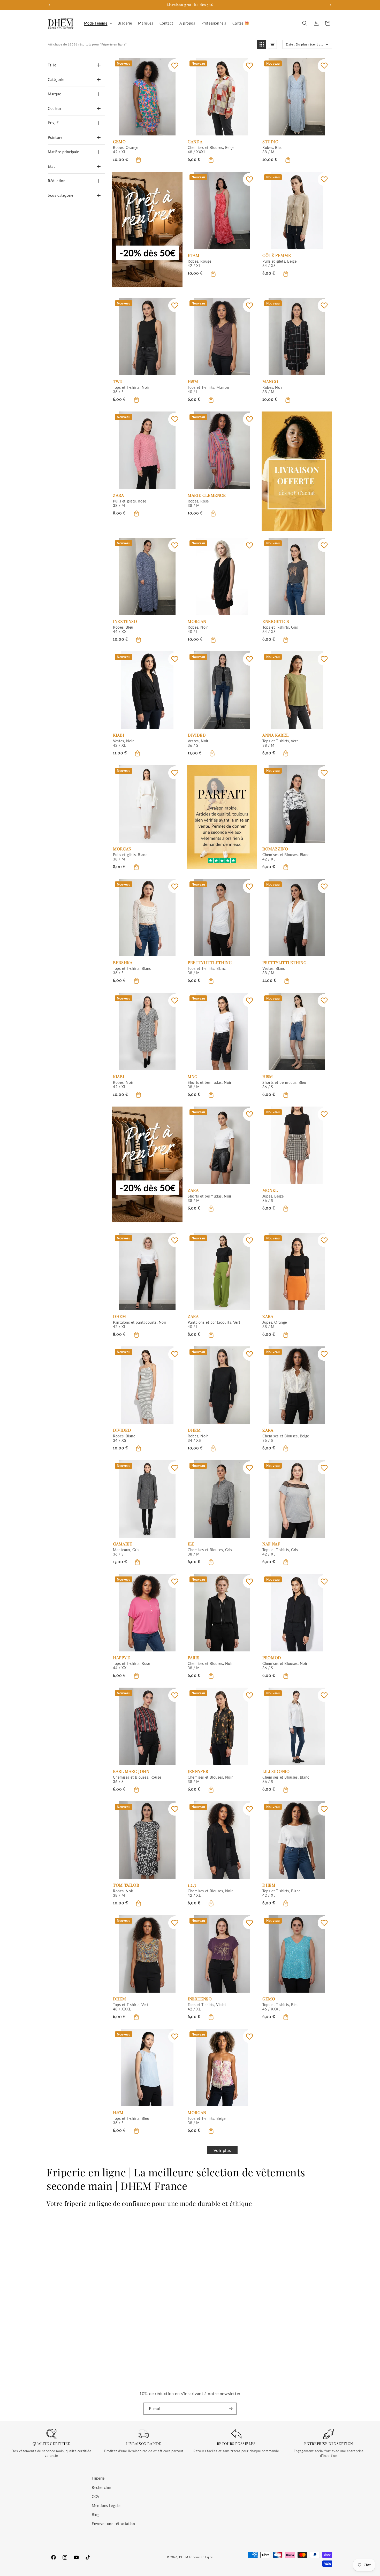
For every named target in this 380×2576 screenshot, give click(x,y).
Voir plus (222, 2150)
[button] (98, 23)
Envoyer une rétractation (113, 2524)
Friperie (98, 2478)
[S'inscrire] (231, 2409)
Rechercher (102, 2487)
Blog (96, 2515)
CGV (96, 2496)
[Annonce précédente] (50, 5)
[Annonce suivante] (330, 5)
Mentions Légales (107, 2505)
